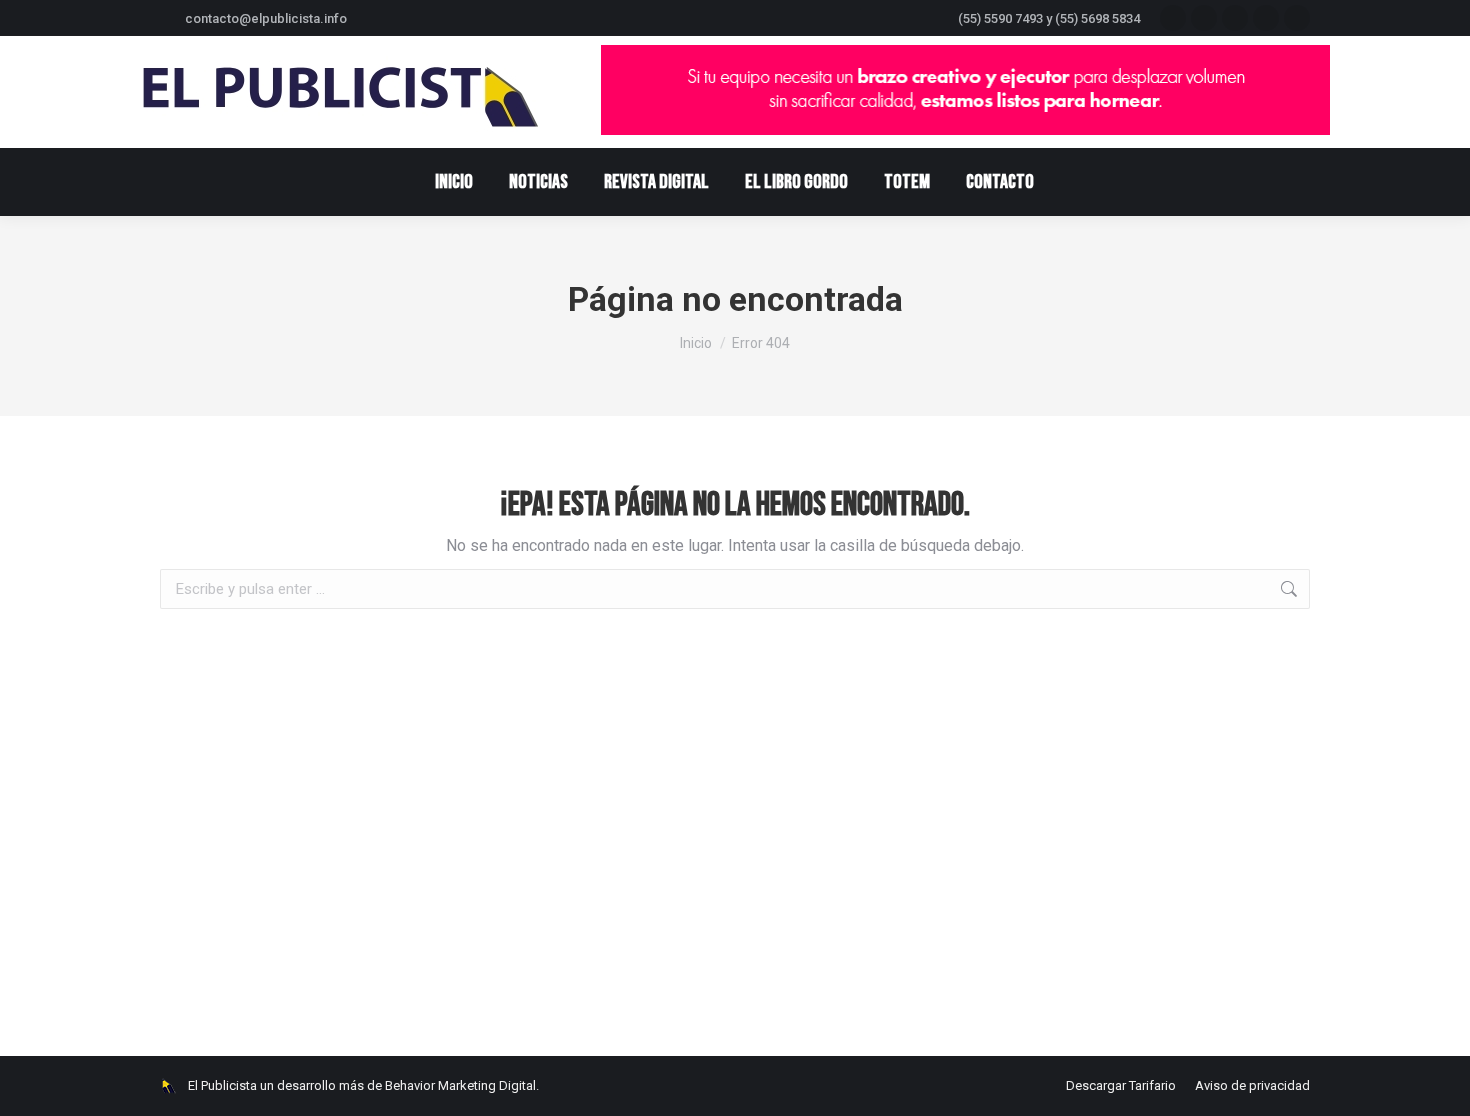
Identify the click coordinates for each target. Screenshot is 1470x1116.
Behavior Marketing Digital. (462, 1085)
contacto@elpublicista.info (266, 18)
